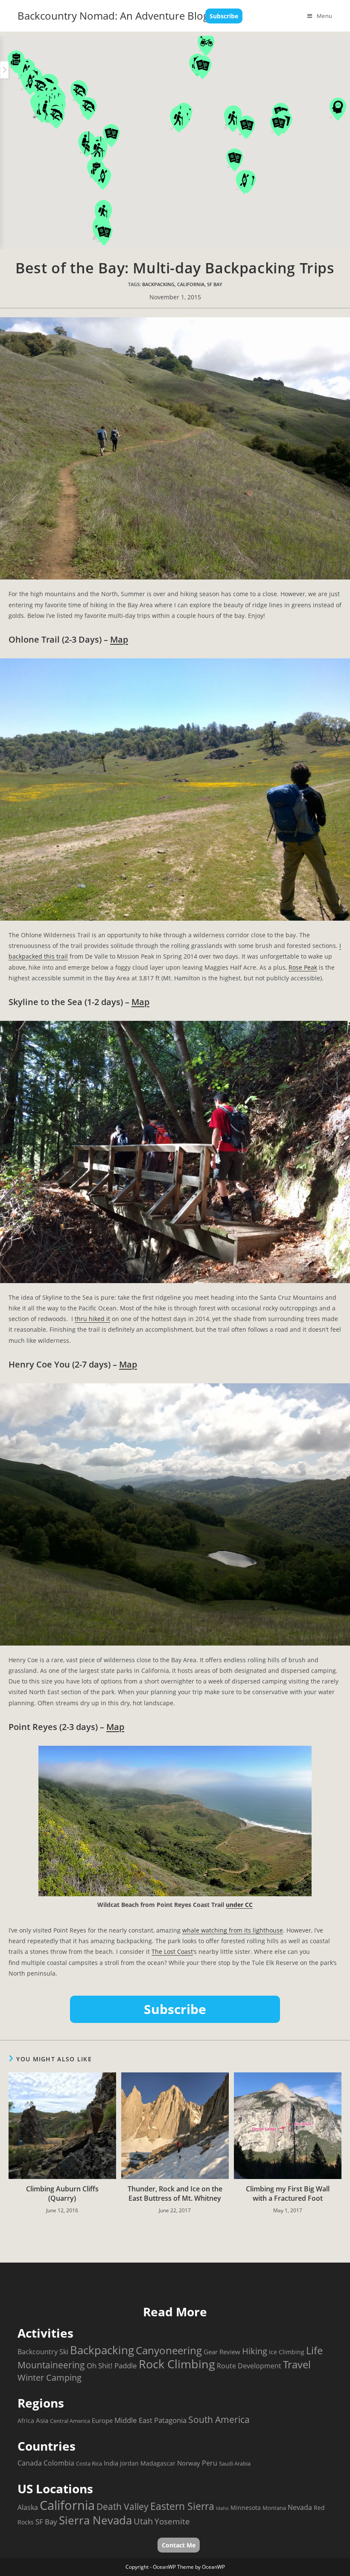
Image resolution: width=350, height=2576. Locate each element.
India (111, 2463)
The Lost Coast (172, 1952)
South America (219, 2419)
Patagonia (170, 2420)
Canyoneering (169, 2350)
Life (314, 2350)
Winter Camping (50, 2378)
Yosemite (172, 2521)
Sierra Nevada (95, 2520)
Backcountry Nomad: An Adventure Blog (113, 16)
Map (119, 639)
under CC (239, 1905)
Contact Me (179, 2545)
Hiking (255, 2351)
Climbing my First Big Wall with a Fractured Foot (288, 2194)
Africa (26, 2421)
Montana (274, 2508)
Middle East (133, 2420)
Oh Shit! (100, 2366)
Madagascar (158, 2463)
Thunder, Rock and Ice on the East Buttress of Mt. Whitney (175, 2194)
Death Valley (122, 2506)
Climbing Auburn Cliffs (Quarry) (62, 2194)
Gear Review (222, 2352)
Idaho (222, 2508)
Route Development (249, 2366)
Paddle (126, 2365)
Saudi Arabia (235, 2463)
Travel (297, 2364)
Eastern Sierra (182, 2506)
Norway (189, 2463)
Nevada (300, 2507)
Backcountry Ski (43, 2352)
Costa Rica (89, 2463)
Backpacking (158, 284)
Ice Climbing (287, 2352)
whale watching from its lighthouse (233, 1930)
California (191, 284)
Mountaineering (51, 2365)
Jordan (129, 2463)
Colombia (59, 2463)
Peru (210, 2463)
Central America (70, 2421)
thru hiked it (92, 1319)
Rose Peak (303, 967)
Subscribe (224, 16)
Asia (42, 2420)
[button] (79, 93)
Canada (30, 2463)
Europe (102, 2420)
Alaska (28, 2507)
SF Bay (215, 284)
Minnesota (246, 2508)
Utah (143, 2521)
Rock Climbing (177, 2364)
